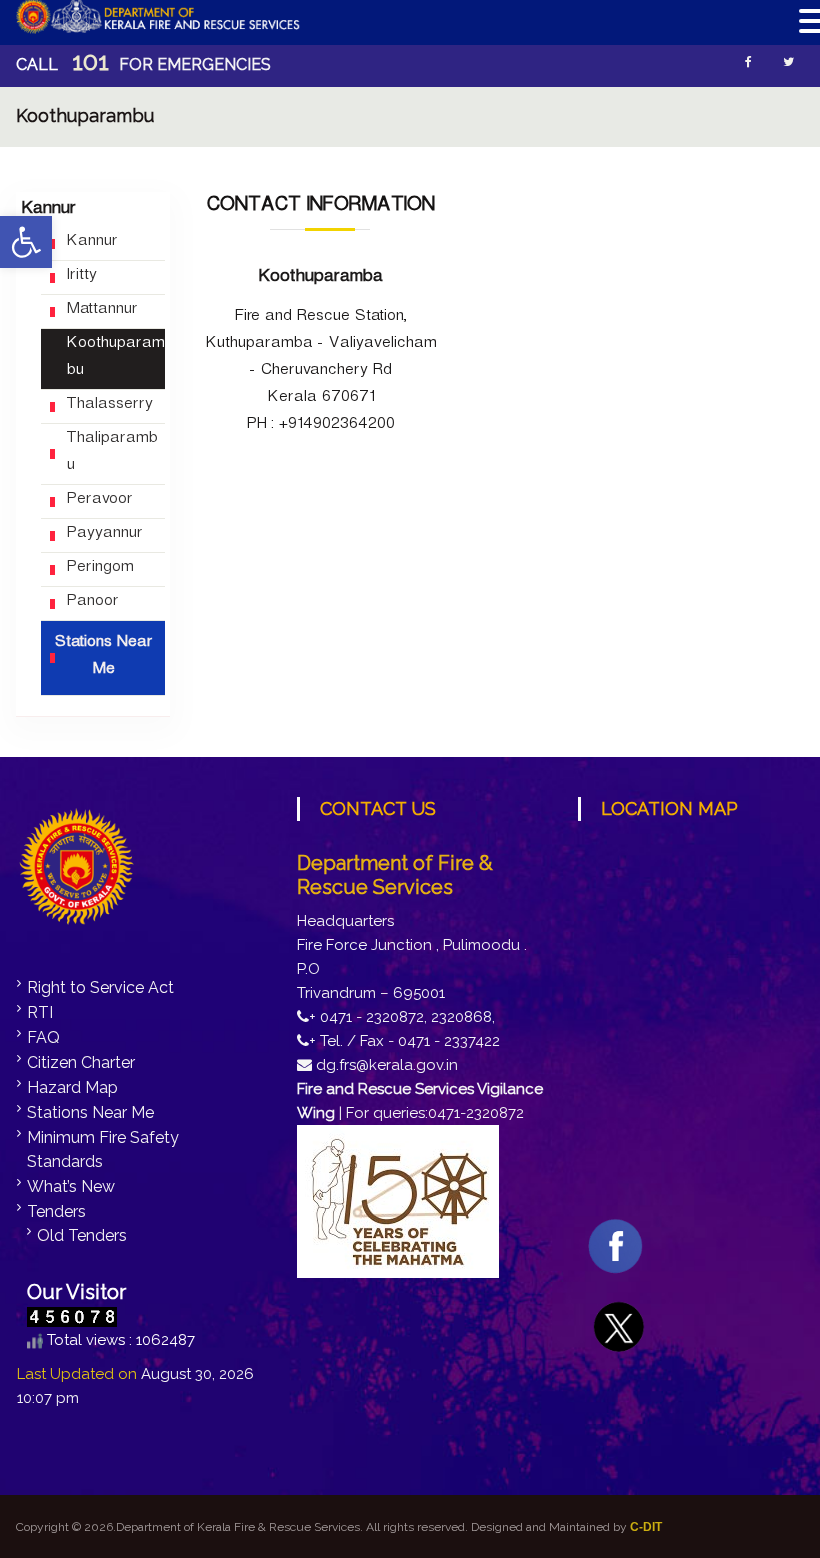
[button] (26, 242)
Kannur (91, 243)
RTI (40, 1012)
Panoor (92, 603)
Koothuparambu (115, 359)
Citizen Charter (81, 1062)
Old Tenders (82, 1235)
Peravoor (99, 501)
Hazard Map (72, 1087)
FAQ (43, 1037)
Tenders (56, 1211)
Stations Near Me (103, 658)
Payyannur (104, 535)
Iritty (81, 277)
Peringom (99, 569)
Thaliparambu (111, 454)
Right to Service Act (100, 987)
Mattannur (101, 311)
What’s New (71, 1186)
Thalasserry (109, 406)
